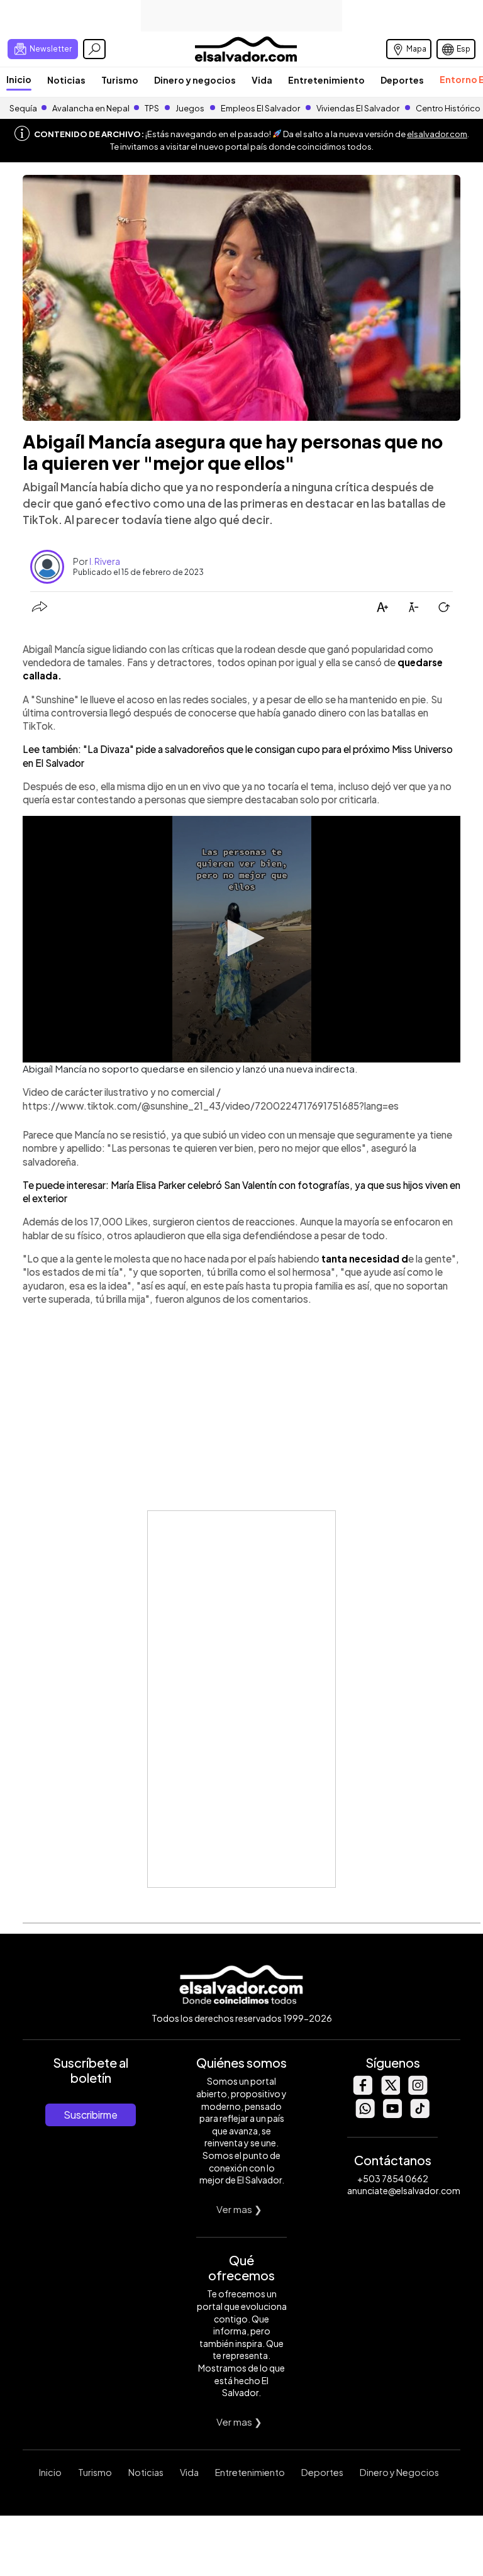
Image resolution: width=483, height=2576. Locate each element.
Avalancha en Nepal (91, 108)
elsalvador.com (437, 134)
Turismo (120, 80)
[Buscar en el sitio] (94, 49)
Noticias (66, 80)
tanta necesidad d (365, 1258)
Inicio (19, 79)
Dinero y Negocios (399, 2472)
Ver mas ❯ (239, 2209)
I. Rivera (105, 561)
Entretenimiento (326, 80)
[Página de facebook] (362, 2091)
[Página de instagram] (418, 2091)
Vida (262, 80)
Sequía (23, 108)
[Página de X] (390, 2091)
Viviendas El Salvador (358, 108)
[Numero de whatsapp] (365, 2115)
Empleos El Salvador (260, 108)
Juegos (190, 108)
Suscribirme (91, 2115)
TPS (152, 108)
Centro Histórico (448, 108)
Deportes (402, 80)
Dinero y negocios (195, 80)
